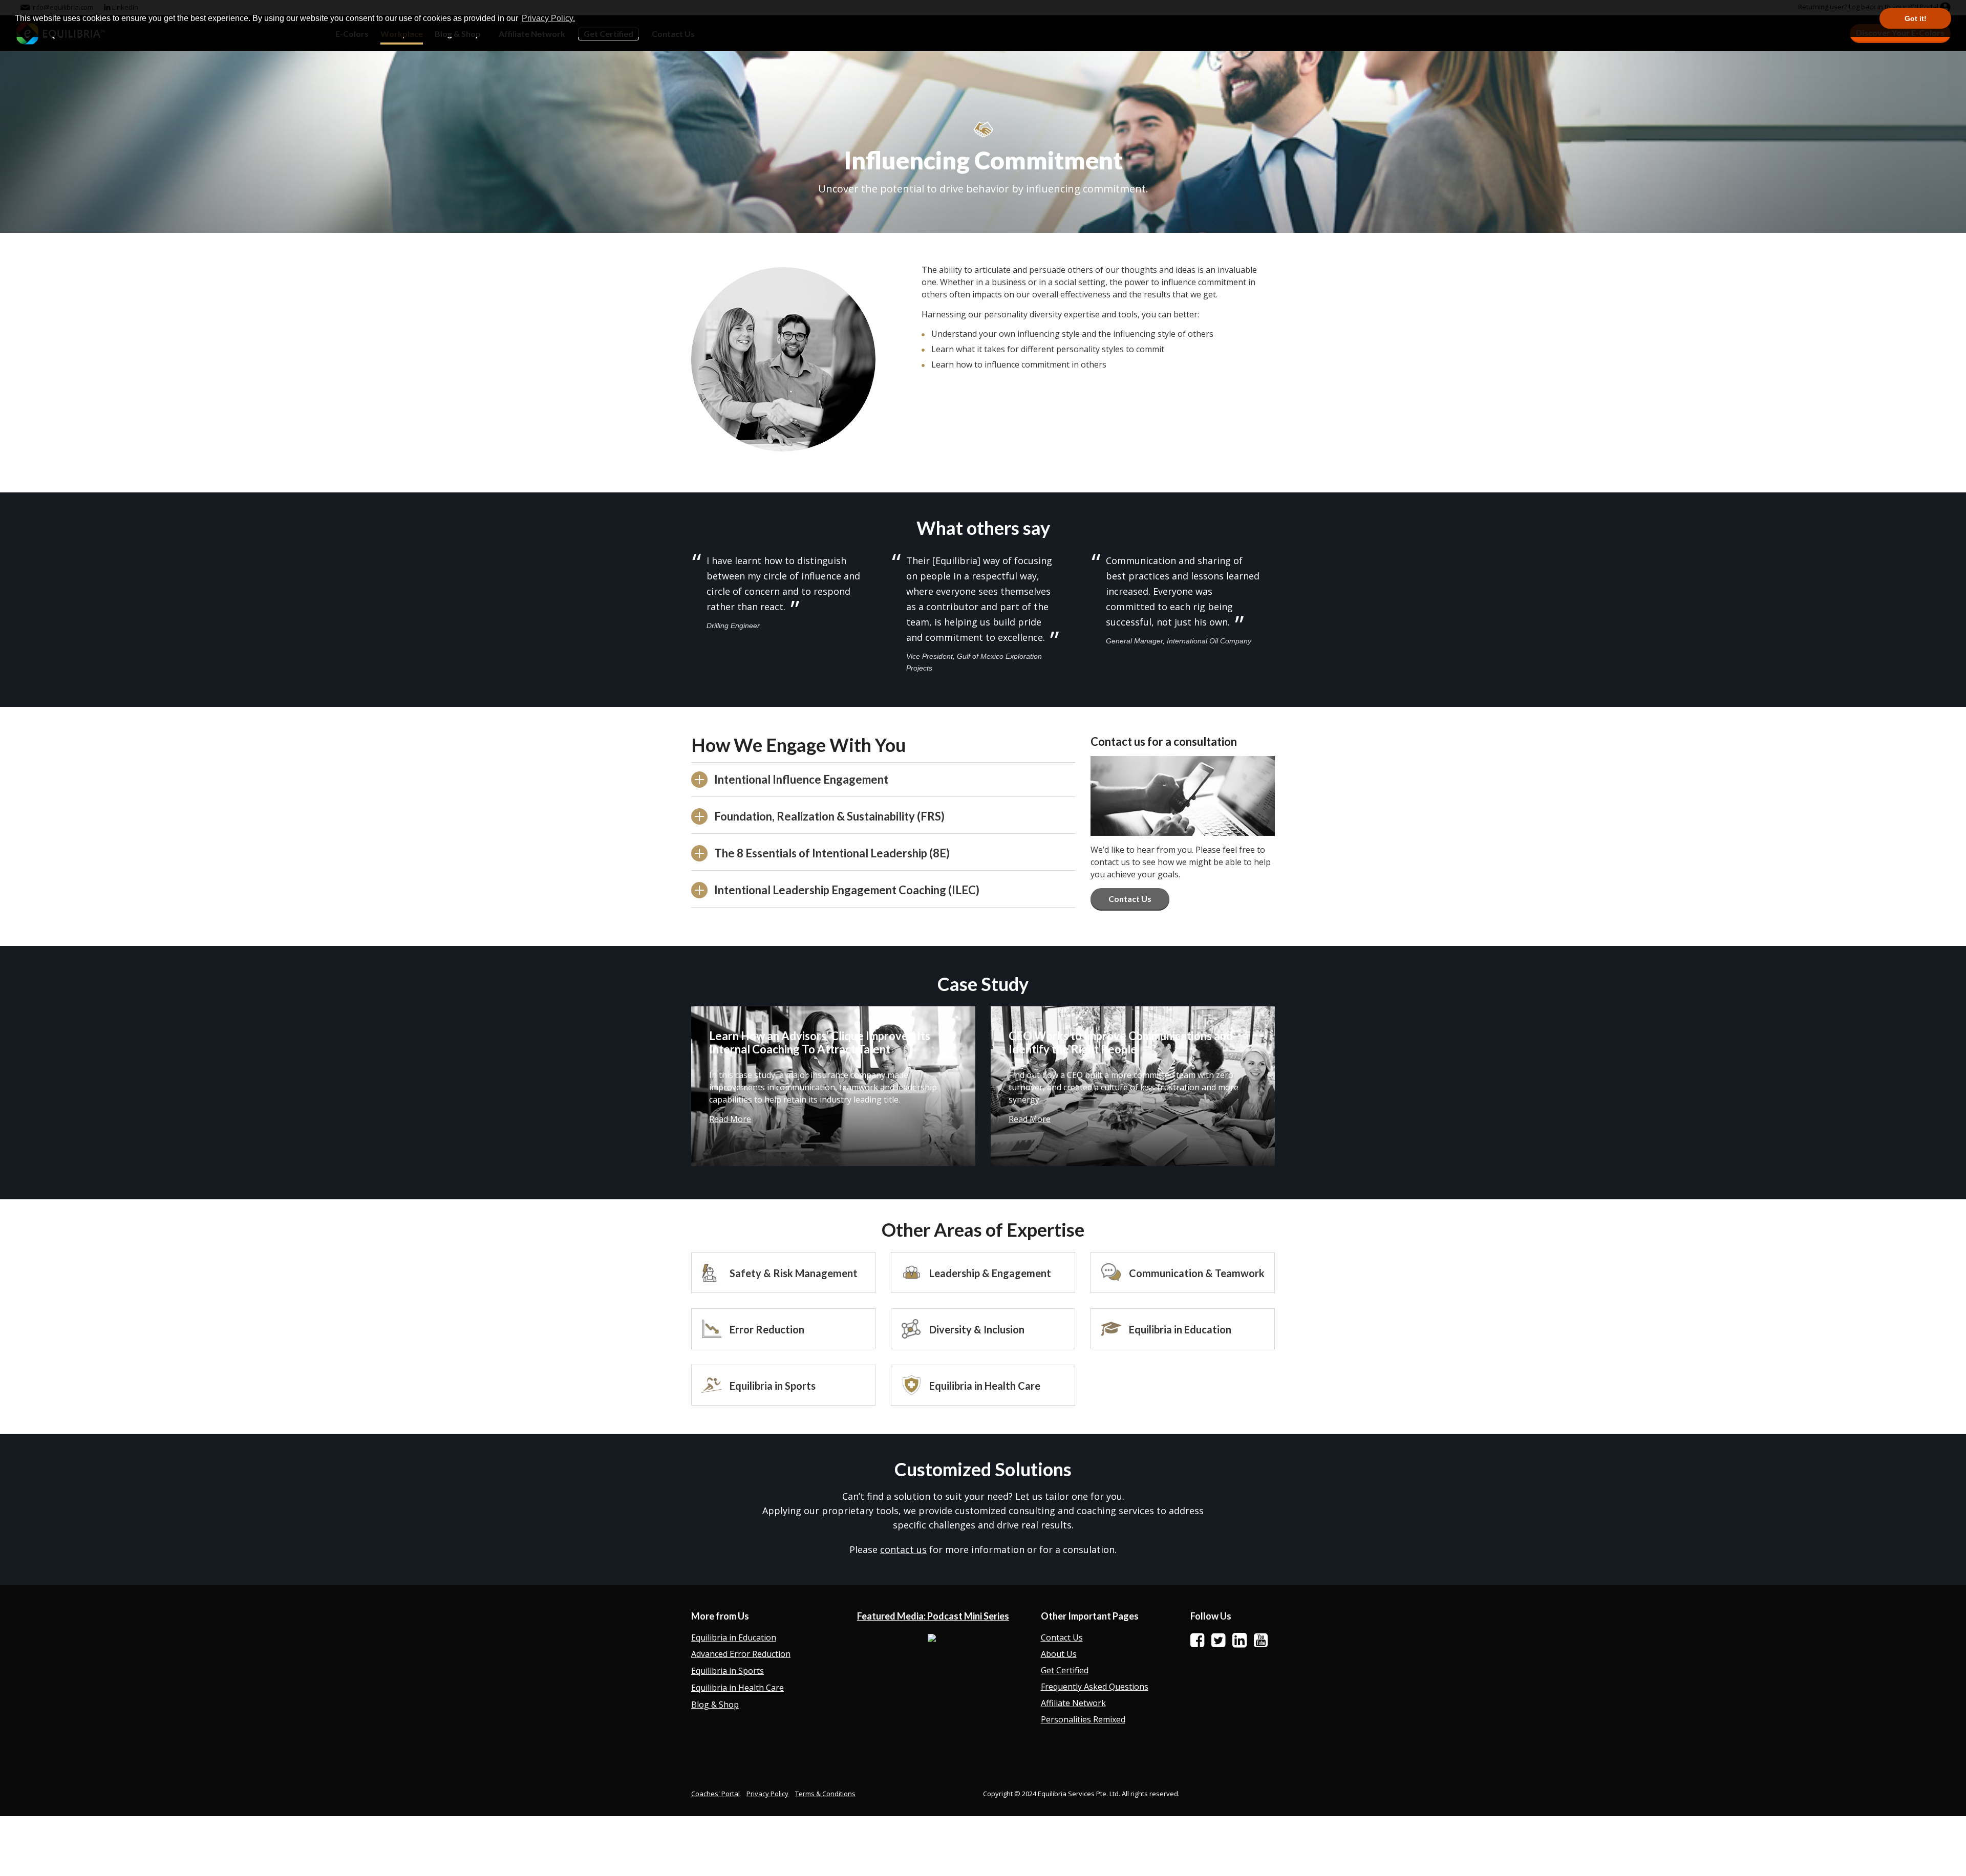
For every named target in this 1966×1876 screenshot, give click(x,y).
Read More (730, 1119)
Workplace (402, 34)
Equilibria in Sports (728, 1671)
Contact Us (1130, 899)
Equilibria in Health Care (738, 1688)
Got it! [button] (1916, 18)
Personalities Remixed (1083, 1719)
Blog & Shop (715, 1705)
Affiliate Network (1073, 1703)
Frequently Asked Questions (1095, 1687)
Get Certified (1065, 1670)
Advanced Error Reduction (741, 1654)
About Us (1059, 1654)
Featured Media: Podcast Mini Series (933, 1616)
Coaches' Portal (715, 1794)
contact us (903, 1549)
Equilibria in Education (734, 1637)
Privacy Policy (767, 1794)
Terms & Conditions (825, 1794)
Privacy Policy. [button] (548, 18)
